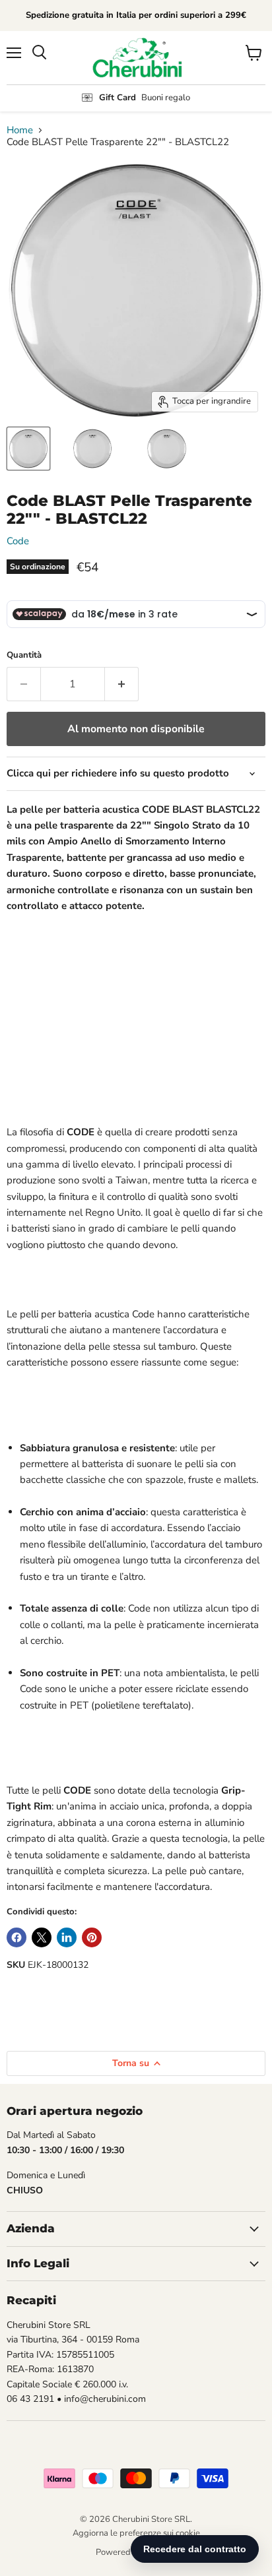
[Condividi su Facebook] (17, 1937)
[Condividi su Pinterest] (92, 1937)
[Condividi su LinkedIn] (67, 1937)
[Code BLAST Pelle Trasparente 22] (28, 449)
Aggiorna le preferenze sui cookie (136, 2533)
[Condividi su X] (42, 1937)
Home (20, 130)
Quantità (24, 655)
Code (18, 541)
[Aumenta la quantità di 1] (122, 684)
